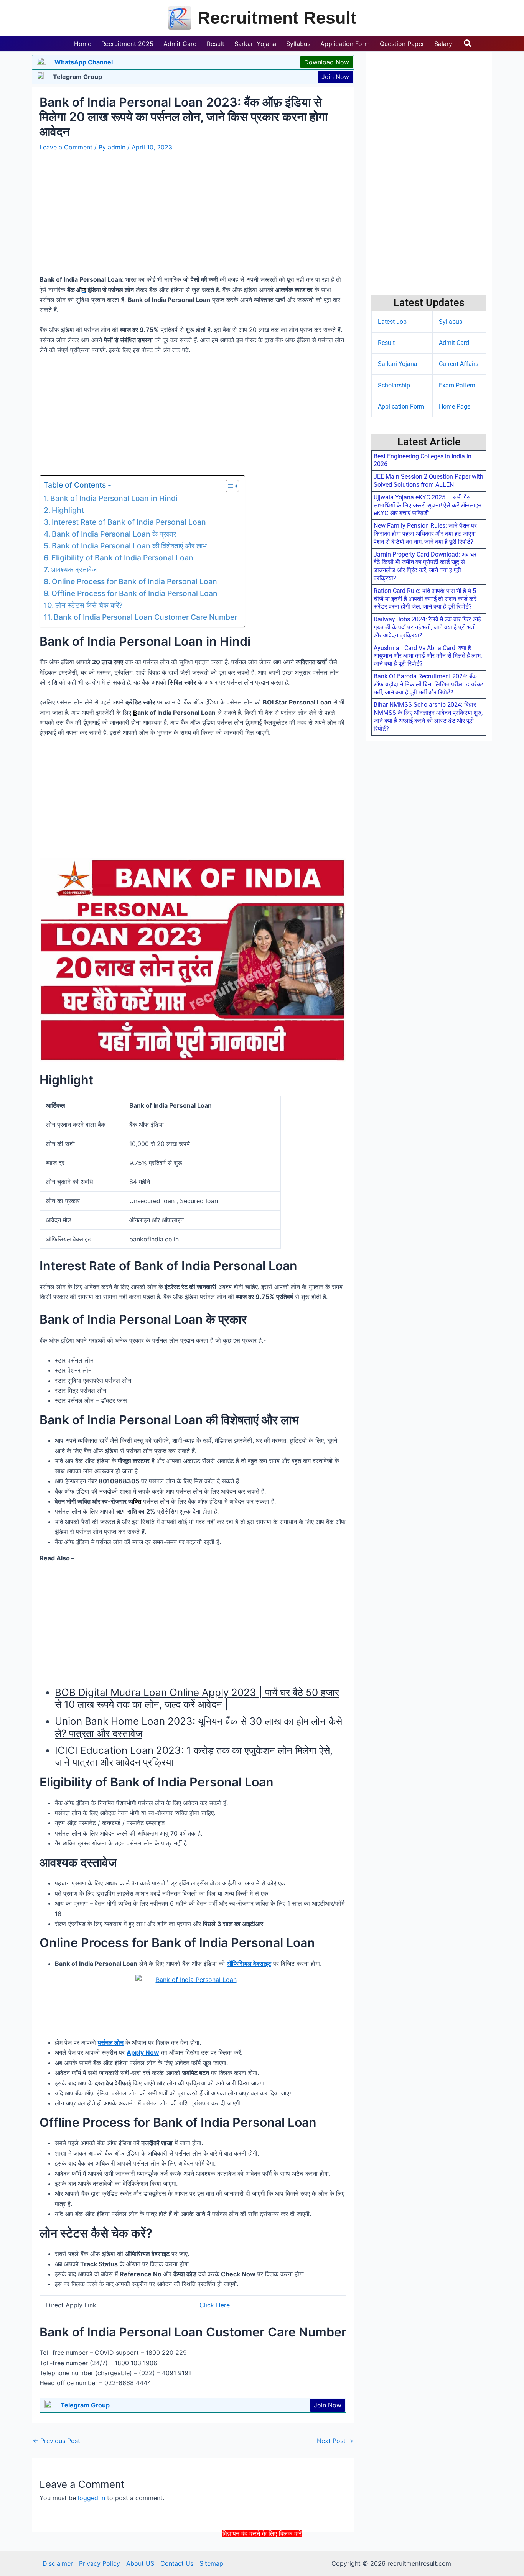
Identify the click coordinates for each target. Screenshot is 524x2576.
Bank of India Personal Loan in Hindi (114, 498)
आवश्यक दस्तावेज (74, 570)
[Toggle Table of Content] (228, 486)
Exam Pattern (457, 385)
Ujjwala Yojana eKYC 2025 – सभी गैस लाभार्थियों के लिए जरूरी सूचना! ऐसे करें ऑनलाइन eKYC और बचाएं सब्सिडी (428, 505)
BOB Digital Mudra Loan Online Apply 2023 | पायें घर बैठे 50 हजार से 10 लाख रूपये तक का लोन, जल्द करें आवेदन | (197, 1698)
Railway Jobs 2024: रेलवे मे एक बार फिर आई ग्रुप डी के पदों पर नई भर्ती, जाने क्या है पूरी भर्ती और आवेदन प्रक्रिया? (427, 627)
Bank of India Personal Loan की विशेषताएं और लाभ (129, 546)
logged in (91, 2498)
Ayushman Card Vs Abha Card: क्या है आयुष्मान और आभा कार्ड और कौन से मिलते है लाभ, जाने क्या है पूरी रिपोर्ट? (428, 656)
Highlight (68, 510)
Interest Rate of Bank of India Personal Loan (129, 522)
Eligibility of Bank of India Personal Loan (122, 558)
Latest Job (392, 322)
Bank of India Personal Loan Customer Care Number (145, 617)
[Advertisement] (262, 2556)
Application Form (401, 406)
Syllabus (451, 322)
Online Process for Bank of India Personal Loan (134, 581)
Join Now (335, 77)
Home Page (455, 406)
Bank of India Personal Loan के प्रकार (114, 534)
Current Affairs (459, 364)
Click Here (215, 2305)
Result (386, 343)
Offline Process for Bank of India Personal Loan (134, 593)
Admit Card (454, 343)
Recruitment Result (277, 18)
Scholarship (394, 385)
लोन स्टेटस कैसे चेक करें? (89, 605)
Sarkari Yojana (398, 364)
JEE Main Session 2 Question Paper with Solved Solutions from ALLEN (428, 481)
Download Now (327, 62)
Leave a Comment (66, 147)
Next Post (335, 2441)
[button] (468, 44)
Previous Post (56, 2441)
